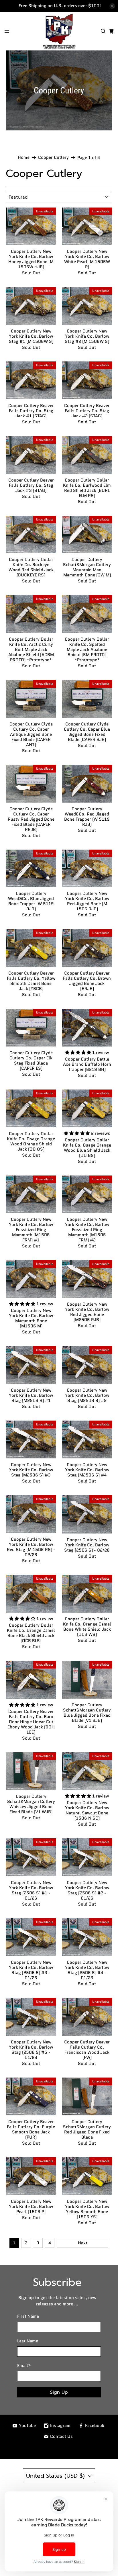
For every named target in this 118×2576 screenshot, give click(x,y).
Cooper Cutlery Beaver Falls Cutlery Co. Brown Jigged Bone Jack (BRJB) (87, 981)
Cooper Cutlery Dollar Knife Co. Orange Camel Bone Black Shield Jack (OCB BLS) (31, 1633)
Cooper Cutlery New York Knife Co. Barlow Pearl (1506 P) (31, 2206)
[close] (112, 6)
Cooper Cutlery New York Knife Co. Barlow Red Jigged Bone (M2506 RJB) (87, 1312)
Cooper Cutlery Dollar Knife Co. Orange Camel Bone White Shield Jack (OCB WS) (87, 1626)
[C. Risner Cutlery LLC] (59, 31)
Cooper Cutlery (53, 158)
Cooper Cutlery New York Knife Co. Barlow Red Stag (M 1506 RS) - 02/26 (31, 1547)
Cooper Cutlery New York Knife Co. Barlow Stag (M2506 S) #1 (31, 1395)
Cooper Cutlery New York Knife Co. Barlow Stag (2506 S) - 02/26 (87, 1545)
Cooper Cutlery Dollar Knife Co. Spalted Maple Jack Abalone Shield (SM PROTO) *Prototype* (87, 649)
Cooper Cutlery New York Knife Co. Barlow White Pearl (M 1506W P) (87, 259)
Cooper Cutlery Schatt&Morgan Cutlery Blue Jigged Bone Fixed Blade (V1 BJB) (87, 1712)
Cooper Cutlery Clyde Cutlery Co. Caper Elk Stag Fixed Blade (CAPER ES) (31, 1060)
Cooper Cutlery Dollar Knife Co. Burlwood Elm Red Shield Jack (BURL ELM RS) (87, 488)
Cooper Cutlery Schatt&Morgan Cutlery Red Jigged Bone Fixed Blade (87, 2129)
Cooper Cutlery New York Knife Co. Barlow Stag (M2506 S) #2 (87, 1395)
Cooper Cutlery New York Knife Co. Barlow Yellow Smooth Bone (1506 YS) (87, 2209)
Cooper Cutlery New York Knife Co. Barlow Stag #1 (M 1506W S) (31, 336)
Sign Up (59, 2392)
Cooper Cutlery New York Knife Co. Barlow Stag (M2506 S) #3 (31, 1470)
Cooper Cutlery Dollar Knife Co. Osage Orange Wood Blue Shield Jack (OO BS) (87, 1147)
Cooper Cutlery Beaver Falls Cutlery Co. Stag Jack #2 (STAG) (87, 410)
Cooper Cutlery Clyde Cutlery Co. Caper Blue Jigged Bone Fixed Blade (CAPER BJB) (87, 731)
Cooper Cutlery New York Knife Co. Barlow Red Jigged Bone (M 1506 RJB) (87, 901)
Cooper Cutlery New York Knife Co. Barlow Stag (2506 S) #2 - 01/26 (87, 1890)
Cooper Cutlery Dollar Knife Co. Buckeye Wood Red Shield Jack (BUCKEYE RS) (31, 567)
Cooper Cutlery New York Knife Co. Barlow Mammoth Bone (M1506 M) (31, 1318)
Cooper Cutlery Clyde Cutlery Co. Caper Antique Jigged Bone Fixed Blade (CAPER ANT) (31, 734)
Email (24, 2366)
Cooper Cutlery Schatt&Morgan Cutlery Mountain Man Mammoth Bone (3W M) (87, 567)
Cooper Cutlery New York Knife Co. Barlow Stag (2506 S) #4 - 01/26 (87, 1970)
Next (83, 2243)
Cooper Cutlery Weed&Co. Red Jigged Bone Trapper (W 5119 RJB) (87, 816)
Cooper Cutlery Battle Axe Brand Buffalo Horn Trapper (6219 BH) (87, 1064)
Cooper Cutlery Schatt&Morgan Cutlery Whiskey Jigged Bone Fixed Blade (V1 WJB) (31, 1804)
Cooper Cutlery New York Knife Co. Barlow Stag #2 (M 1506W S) (87, 336)
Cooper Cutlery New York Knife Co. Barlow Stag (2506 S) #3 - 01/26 (31, 1970)
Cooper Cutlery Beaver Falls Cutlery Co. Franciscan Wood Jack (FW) (87, 2049)
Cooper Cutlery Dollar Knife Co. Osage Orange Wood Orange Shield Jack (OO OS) (31, 1141)
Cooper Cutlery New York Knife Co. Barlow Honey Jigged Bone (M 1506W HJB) (31, 259)
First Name (28, 2316)
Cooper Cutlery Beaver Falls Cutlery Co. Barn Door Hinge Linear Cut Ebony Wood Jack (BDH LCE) (31, 1722)
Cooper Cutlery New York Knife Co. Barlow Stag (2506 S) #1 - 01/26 (31, 1890)
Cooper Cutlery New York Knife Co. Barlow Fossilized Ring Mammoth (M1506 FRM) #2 (87, 1229)
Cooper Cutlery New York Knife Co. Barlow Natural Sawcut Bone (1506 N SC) (87, 1810)
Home (24, 158)
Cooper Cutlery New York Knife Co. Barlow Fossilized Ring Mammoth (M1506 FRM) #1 (31, 1229)
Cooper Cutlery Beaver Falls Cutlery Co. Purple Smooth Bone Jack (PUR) (31, 2129)
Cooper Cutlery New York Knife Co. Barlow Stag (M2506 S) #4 (87, 1470)
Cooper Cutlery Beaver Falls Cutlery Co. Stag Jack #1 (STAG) (31, 410)
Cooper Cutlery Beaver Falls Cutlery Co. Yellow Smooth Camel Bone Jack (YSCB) (31, 981)
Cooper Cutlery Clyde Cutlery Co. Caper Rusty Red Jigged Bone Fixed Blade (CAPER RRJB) (31, 819)
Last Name (28, 2341)
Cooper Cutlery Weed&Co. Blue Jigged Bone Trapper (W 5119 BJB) (31, 901)
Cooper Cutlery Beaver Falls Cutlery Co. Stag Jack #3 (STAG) (31, 485)
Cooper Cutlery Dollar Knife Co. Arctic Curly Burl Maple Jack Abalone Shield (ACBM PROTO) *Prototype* (31, 649)
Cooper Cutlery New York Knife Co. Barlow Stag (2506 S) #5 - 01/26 (31, 2049)
